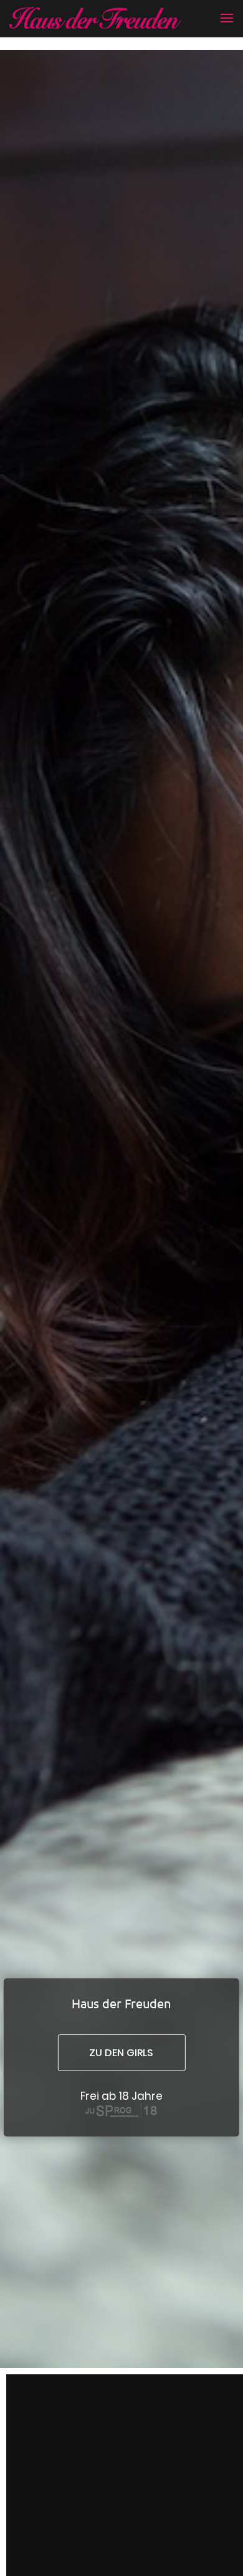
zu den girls (121, 2053)
